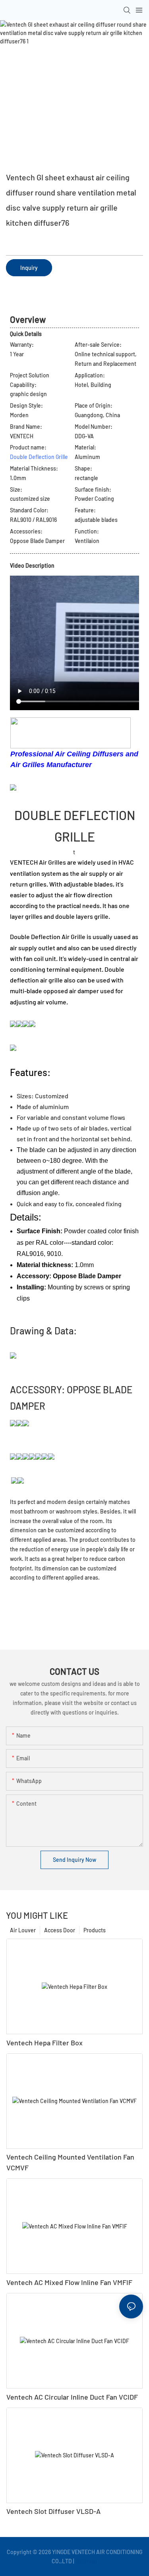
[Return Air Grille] (45, 1456)
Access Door (60, 1930)
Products (95, 1930)
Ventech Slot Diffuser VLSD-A (53, 2511)
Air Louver (23, 1930)
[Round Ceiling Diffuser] (32, 1456)
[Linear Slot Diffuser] (39, 1456)
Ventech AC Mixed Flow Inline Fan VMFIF (69, 2282)
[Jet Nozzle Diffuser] (26, 1456)
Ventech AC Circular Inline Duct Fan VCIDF (72, 2397)
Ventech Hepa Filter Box (45, 2043)
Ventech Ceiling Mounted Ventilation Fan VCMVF (70, 2162)
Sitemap (86, 2561)
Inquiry (29, 268)
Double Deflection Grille (39, 457)
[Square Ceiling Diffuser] (19, 1456)
